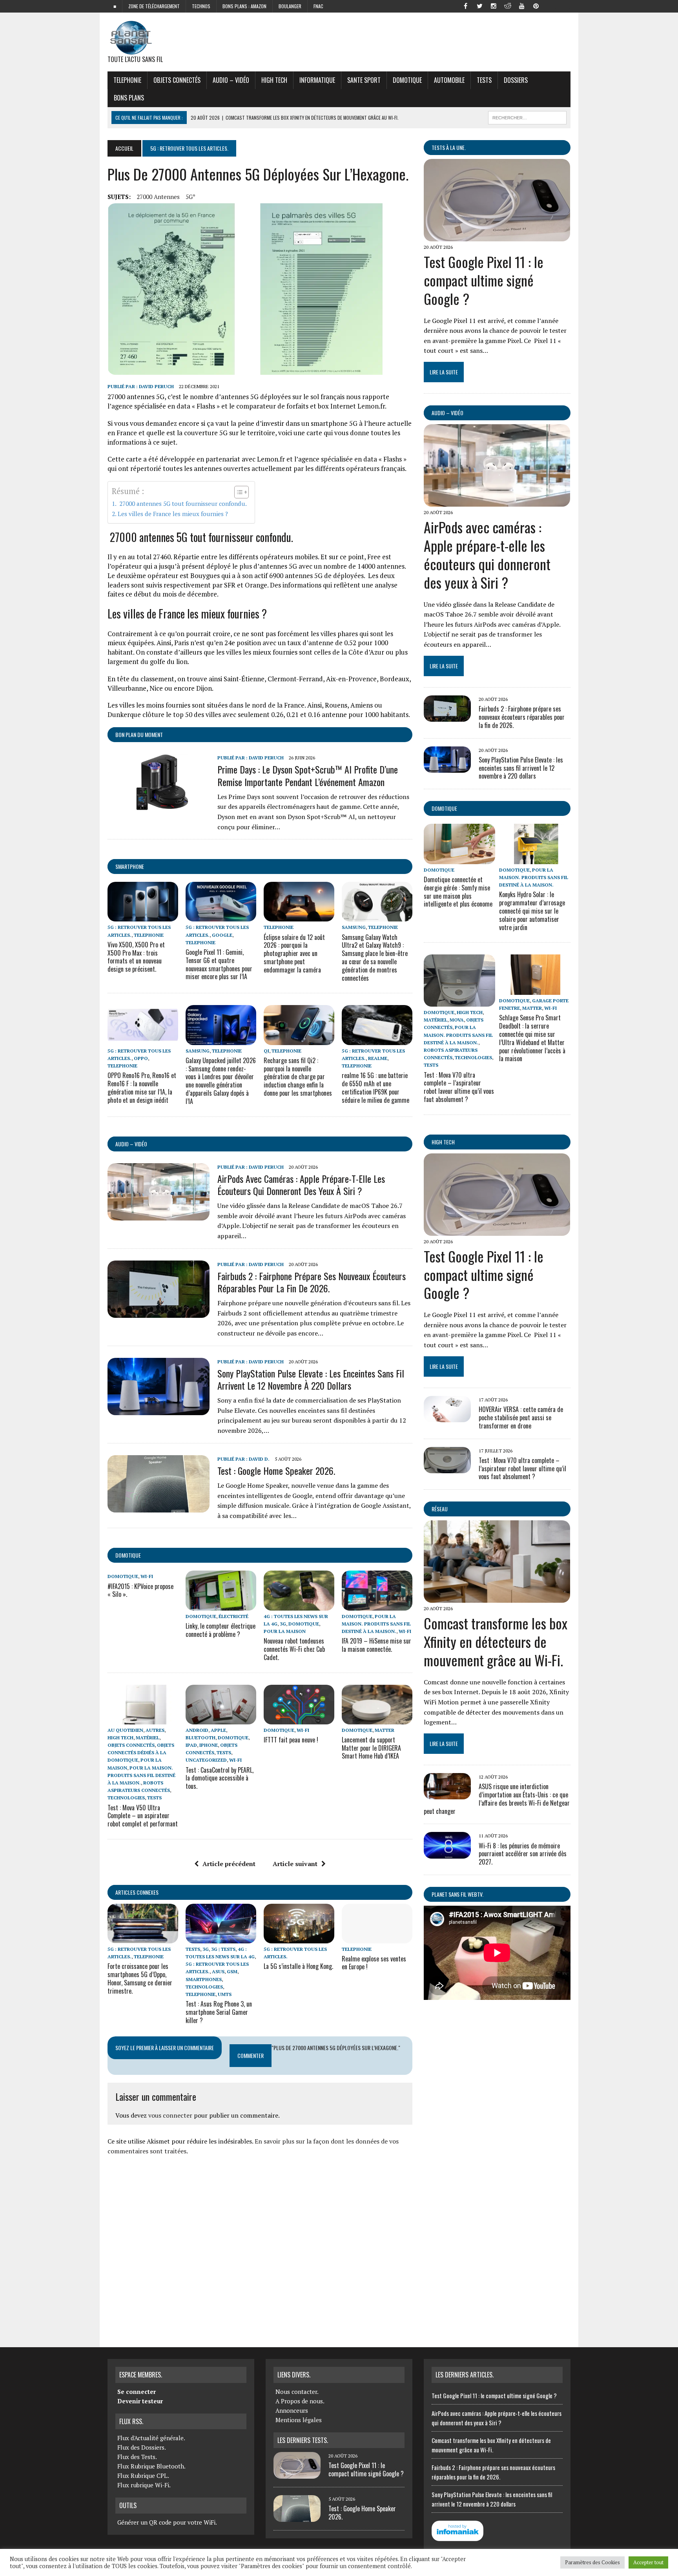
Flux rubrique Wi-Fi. (144, 2485)
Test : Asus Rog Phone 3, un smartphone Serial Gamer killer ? (219, 2012)
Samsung (354, 927)
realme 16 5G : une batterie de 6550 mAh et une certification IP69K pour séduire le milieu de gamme (375, 1087)
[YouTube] (522, 5)
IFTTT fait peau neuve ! (291, 1740)
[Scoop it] (564, 5)
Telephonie (127, 80)
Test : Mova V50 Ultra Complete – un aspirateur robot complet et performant (143, 1816)
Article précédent (229, 1864)
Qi (266, 1051)
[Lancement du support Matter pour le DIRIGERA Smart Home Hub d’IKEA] (377, 1719)
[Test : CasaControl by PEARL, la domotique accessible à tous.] (221, 1719)
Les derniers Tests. (303, 2440)
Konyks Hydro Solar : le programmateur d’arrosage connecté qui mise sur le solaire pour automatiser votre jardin (532, 911)
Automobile (449, 80)
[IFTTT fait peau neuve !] (299, 1719)
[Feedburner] (550, 5)
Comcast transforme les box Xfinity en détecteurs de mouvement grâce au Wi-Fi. (496, 1641)
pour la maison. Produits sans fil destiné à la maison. (376, 1624)
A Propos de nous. (300, 2401)
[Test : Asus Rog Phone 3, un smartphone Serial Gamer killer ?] (221, 1938)
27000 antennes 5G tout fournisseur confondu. (182, 504)
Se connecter (137, 2392)
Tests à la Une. (449, 147)
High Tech (274, 80)
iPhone (209, 1745)
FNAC (318, 6)
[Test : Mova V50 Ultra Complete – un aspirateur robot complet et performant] (143, 1719)
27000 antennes (158, 197)
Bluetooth (200, 1738)
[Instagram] (494, 5)
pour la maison (285, 1631)
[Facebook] (465, 5)
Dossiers (516, 80)
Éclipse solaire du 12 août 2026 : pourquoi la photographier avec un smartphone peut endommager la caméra (294, 953)
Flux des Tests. (137, 2457)
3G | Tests (223, 1949)
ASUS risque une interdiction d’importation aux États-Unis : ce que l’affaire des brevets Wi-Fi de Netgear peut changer (497, 1799)
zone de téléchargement (154, 6)
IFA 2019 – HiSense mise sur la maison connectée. (376, 1645)
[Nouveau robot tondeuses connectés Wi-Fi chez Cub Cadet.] (299, 1605)
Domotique (407, 80)
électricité (233, 1616)
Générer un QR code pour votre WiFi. (167, 2522)
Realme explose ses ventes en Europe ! (374, 1963)
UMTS (225, 1994)
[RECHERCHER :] (527, 117)
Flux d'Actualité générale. (151, 2438)
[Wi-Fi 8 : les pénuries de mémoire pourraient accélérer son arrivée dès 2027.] (447, 1853)
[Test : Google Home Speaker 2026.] (159, 1507)
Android (197, 1730)
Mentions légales (299, 2420)
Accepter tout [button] (648, 2562)
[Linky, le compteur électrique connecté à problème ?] (221, 1605)
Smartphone (130, 866)
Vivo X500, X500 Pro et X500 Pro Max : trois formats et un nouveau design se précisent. (136, 957)
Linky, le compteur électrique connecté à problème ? (221, 1630)
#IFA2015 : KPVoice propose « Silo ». (140, 1590)
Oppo (141, 1058)
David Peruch (156, 386)
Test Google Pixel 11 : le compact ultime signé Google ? (484, 280)
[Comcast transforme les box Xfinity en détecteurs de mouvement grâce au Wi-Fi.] (497, 1598)
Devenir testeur (140, 2401)
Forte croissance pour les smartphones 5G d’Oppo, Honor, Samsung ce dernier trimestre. (140, 1978)
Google (222, 935)
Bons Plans (129, 98)
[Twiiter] (479, 5)
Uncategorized (206, 1760)
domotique (128, 1555)
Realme (378, 1058)
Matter (385, 1730)
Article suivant (295, 1864)
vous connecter (170, 2115)
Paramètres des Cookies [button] (592, 2562)
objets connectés (177, 80)
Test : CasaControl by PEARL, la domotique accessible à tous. (220, 1778)
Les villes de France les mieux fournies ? (173, 514)
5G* (190, 197)
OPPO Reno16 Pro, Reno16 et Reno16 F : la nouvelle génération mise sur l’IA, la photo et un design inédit (142, 1087)
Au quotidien (125, 1730)
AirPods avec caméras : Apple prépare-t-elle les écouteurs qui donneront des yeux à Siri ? (301, 1185)
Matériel (148, 1738)
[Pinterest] (536, 5)
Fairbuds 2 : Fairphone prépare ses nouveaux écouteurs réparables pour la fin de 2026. (312, 1282)
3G (283, 1624)
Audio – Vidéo (231, 80)
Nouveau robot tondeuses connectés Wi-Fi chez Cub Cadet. (294, 1649)
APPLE (218, 1730)
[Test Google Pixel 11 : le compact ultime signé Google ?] (497, 236)
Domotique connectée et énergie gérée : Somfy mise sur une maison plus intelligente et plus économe (458, 892)
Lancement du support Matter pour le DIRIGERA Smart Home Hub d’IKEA (371, 1748)
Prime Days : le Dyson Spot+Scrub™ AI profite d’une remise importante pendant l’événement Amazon (308, 775)
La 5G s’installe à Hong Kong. (298, 1966)
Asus (218, 1971)
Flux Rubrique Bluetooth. (151, 2466)
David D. (259, 1459)
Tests (484, 80)
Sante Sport (364, 80)
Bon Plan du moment (139, 734)
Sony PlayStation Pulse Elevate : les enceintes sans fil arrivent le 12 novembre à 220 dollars (311, 1379)
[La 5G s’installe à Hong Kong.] (299, 1938)
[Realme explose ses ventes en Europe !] (377, 1938)
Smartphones (204, 1979)
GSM (232, 1971)
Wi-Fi (147, 1576)
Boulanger (290, 6)
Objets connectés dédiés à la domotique (141, 1752)
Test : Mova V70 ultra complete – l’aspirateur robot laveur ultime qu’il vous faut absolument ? (459, 1087)
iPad (191, 1745)
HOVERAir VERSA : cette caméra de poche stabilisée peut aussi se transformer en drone (521, 1418)
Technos (201, 6)
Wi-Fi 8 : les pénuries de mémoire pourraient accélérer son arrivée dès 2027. (523, 1854)
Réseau (440, 1509)
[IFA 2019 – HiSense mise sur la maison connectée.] (377, 1605)
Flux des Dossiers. (142, 2447)
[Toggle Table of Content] (238, 492)
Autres (155, 1730)
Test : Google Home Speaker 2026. (276, 1470)
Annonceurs (292, 2410)
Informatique (317, 80)
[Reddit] (508, 5)
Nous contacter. (297, 2392)
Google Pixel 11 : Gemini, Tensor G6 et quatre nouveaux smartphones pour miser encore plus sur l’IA (219, 964)
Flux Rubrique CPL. (143, 2476)
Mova (457, 1020)
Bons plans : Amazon (244, 6)
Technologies (126, 1798)
